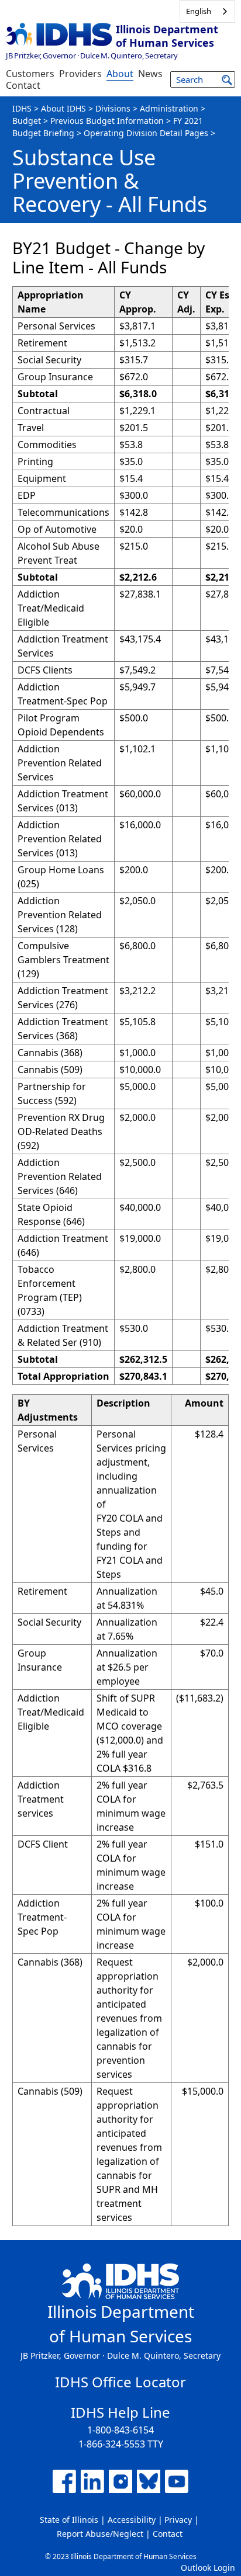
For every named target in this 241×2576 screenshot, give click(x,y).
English (199, 11)
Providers (80, 74)
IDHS (22, 108)
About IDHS (63, 108)
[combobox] (207, 11)
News (150, 74)
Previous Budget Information (107, 121)
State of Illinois (69, 2520)
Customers (30, 74)
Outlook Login (208, 2568)
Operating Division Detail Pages (146, 133)
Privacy (178, 2520)
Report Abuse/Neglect (100, 2534)
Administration (169, 108)
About (120, 74)
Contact (23, 85)
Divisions (113, 108)
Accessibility (132, 2520)
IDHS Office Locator (120, 2382)
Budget (27, 121)
